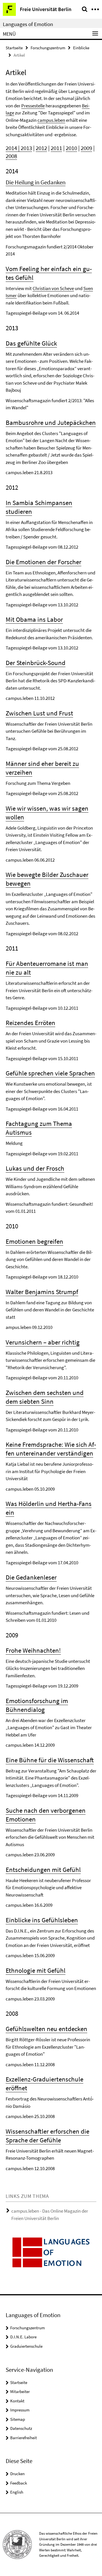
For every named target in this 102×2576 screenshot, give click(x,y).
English (17, 2492)
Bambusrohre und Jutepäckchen (51, 422)
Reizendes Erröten (30, 1023)
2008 (11, 156)
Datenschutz (21, 2428)
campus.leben (51, 120)
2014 (11, 148)
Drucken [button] (17, 2474)
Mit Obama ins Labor (34, 619)
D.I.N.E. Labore (23, 2337)
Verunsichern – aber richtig (43, 1342)
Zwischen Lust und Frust (39, 713)
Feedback (19, 2483)
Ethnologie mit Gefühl (36, 1970)
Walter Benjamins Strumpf (42, 1292)
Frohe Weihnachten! (33, 1650)
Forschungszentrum (48, 48)
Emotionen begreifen (34, 1241)
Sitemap (18, 2419)
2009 (86, 148)
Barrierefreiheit (24, 2438)
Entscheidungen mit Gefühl (43, 1869)
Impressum (20, 2410)
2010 (71, 148)
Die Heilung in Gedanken (36, 182)
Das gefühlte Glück (31, 343)
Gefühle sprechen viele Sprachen (50, 1073)
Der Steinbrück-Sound (36, 663)
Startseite (14, 48)
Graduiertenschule (26, 2346)
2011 (56, 148)
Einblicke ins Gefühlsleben (42, 1920)
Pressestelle (33, 106)
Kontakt (17, 2401)
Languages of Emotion (28, 24)
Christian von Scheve (53, 288)
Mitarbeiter (20, 2391)
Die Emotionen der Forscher (43, 562)
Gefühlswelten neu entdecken (46, 2029)
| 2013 (25, 148)
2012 (41, 148)
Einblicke (81, 48)
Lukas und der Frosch (35, 1168)
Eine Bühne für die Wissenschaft (50, 1760)
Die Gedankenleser (31, 1577)
